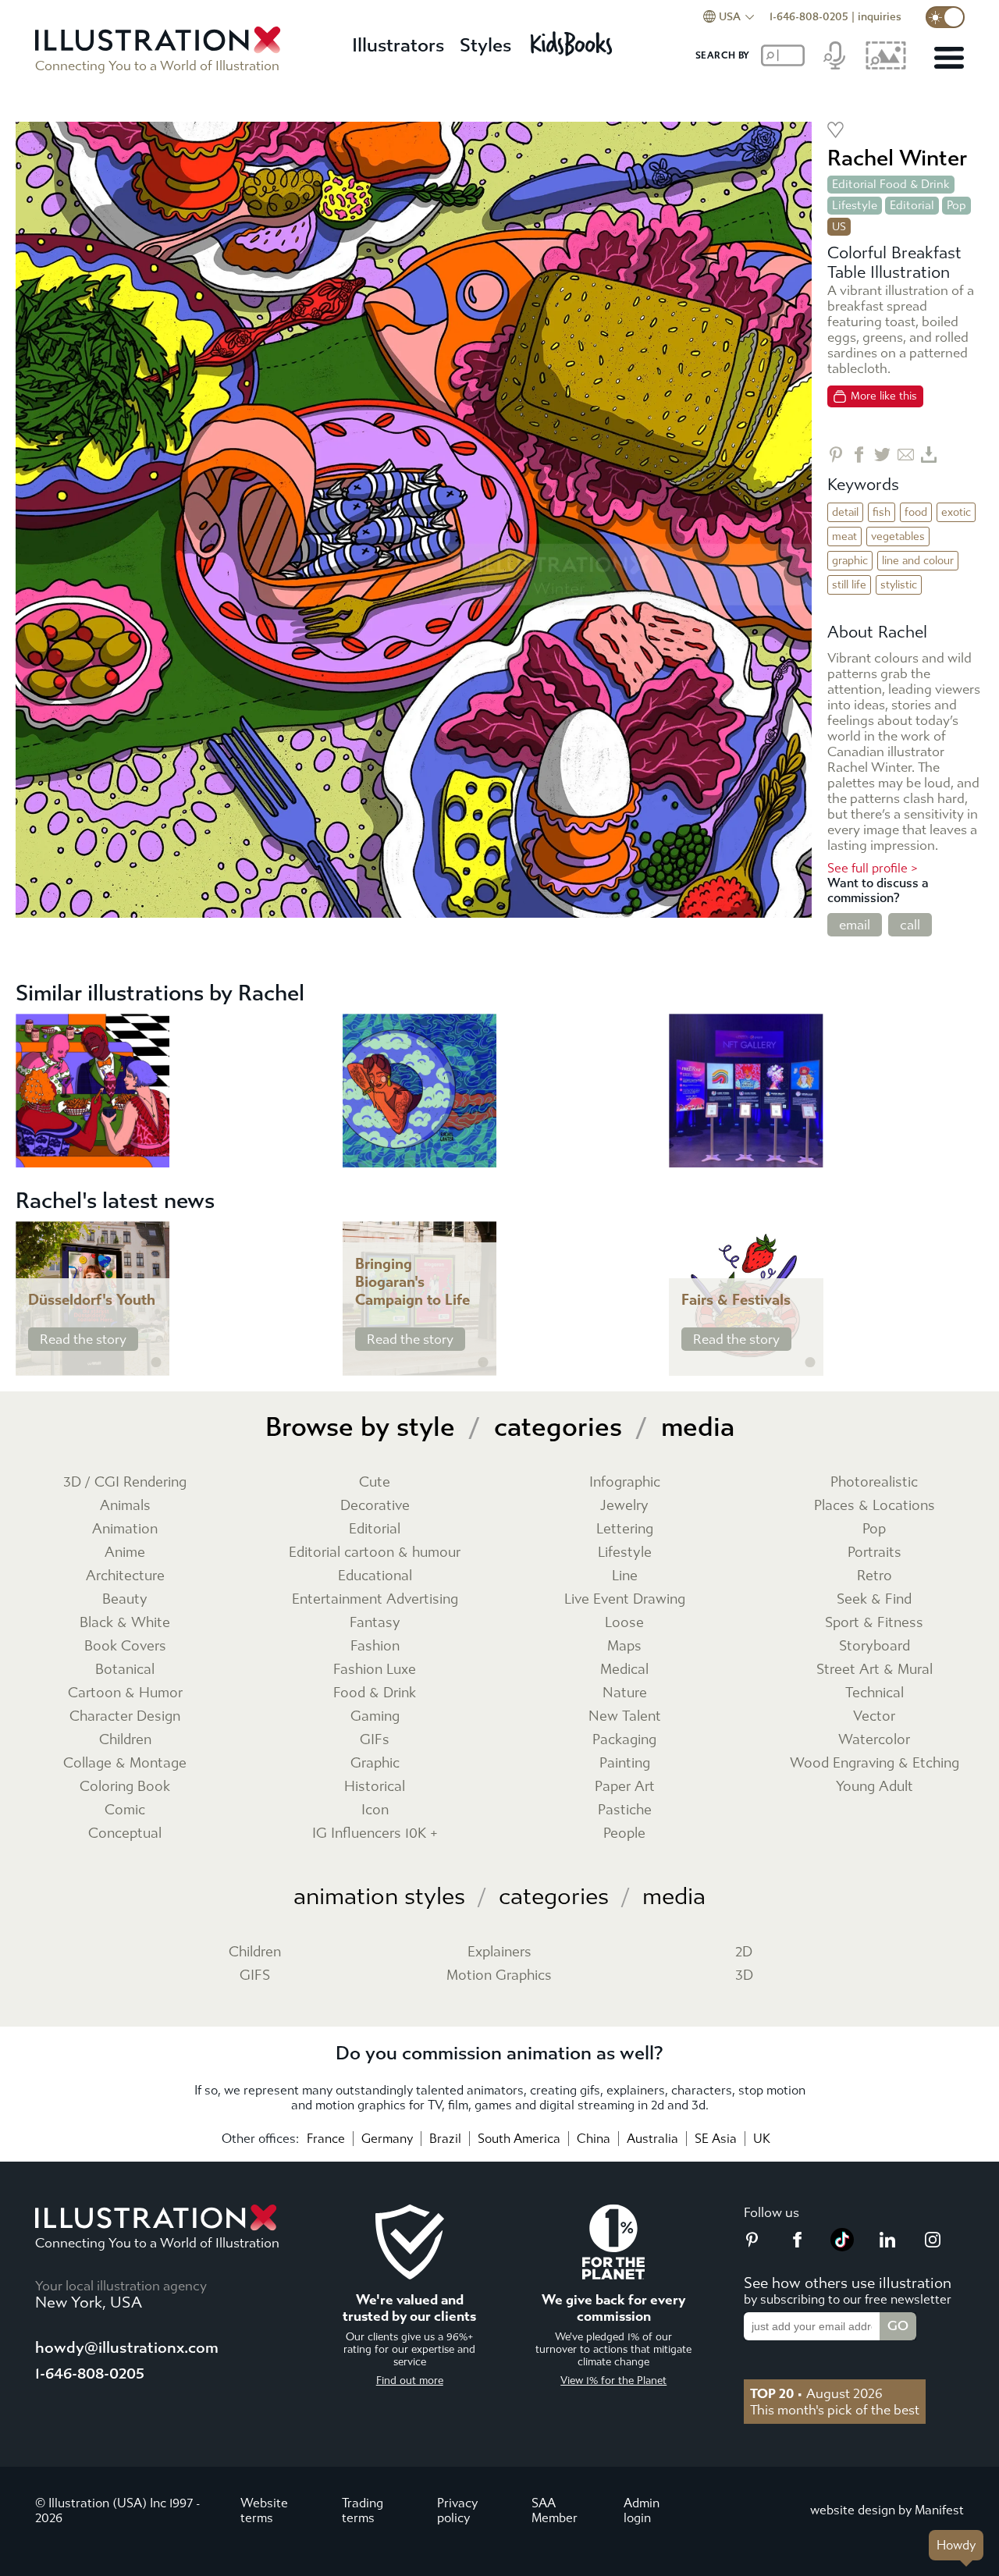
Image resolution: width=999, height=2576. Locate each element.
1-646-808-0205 (809, 17)
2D (744, 1952)
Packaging (624, 1740)
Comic (125, 1810)
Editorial (912, 205)
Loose (624, 1623)
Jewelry (624, 1506)
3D (744, 1976)
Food (916, 512)
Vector (874, 1716)
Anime (125, 1553)
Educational (375, 1576)
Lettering (625, 1529)
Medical (624, 1670)
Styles (485, 45)
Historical (375, 1787)
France (326, 2139)
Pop (956, 205)
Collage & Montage (125, 1763)
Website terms (264, 2510)
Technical (875, 1693)
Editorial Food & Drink (891, 184)
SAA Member (555, 2510)
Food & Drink (375, 1693)
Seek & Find (874, 1599)
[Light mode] (945, 17)
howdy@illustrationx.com (127, 2348)
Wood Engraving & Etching (875, 1763)
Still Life (849, 585)
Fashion (375, 1646)
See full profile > (873, 868)
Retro (875, 1576)
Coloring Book (125, 1787)
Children (125, 1740)
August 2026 (816, 2393)
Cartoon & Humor (125, 1693)
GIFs (375, 1740)
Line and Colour (918, 561)
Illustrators (398, 45)
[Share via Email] (906, 455)
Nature (625, 1693)
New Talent (625, 1716)
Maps (624, 1646)
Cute (375, 1482)
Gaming (375, 1716)
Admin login (642, 2510)
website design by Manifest (887, 2510)
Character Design (125, 1716)
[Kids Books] (574, 39)
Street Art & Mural (875, 1670)
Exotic (956, 512)
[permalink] (156, 1363)
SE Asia (716, 2139)
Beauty (125, 1599)
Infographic (625, 1482)
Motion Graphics (499, 1976)
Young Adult (875, 1787)
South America (519, 2139)
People (624, 1833)
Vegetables (898, 537)
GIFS (255, 1976)
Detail (845, 512)
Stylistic (899, 585)
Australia (652, 2139)
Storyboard (875, 1646)
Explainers (499, 1952)
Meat (844, 537)
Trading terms (363, 2510)
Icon (375, 1810)
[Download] (929, 455)
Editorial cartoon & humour (375, 1553)
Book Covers (125, 1646)
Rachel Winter (897, 158)
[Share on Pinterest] (835, 455)
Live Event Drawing (625, 1599)
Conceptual (125, 1833)
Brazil (445, 2139)
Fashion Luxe (375, 1670)
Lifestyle (855, 205)
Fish (882, 512)
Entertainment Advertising (375, 1599)
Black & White (125, 1623)
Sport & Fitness (874, 1623)
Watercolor (874, 1740)
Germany (387, 2139)
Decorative (375, 1506)
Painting (625, 1763)
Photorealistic (874, 1482)
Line (625, 1576)
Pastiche (625, 1810)
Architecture (125, 1576)
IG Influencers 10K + (375, 1833)
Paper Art (625, 1787)
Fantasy (375, 1623)
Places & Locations (875, 1506)
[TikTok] (842, 2247)
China (594, 2139)
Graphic (850, 561)
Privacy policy (457, 2510)
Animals (125, 1506)
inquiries (880, 17)
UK (762, 2139)
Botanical (125, 1670)
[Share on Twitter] (882, 455)
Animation (125, 1529)
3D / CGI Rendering (125, 1482)
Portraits (875, 1553)
